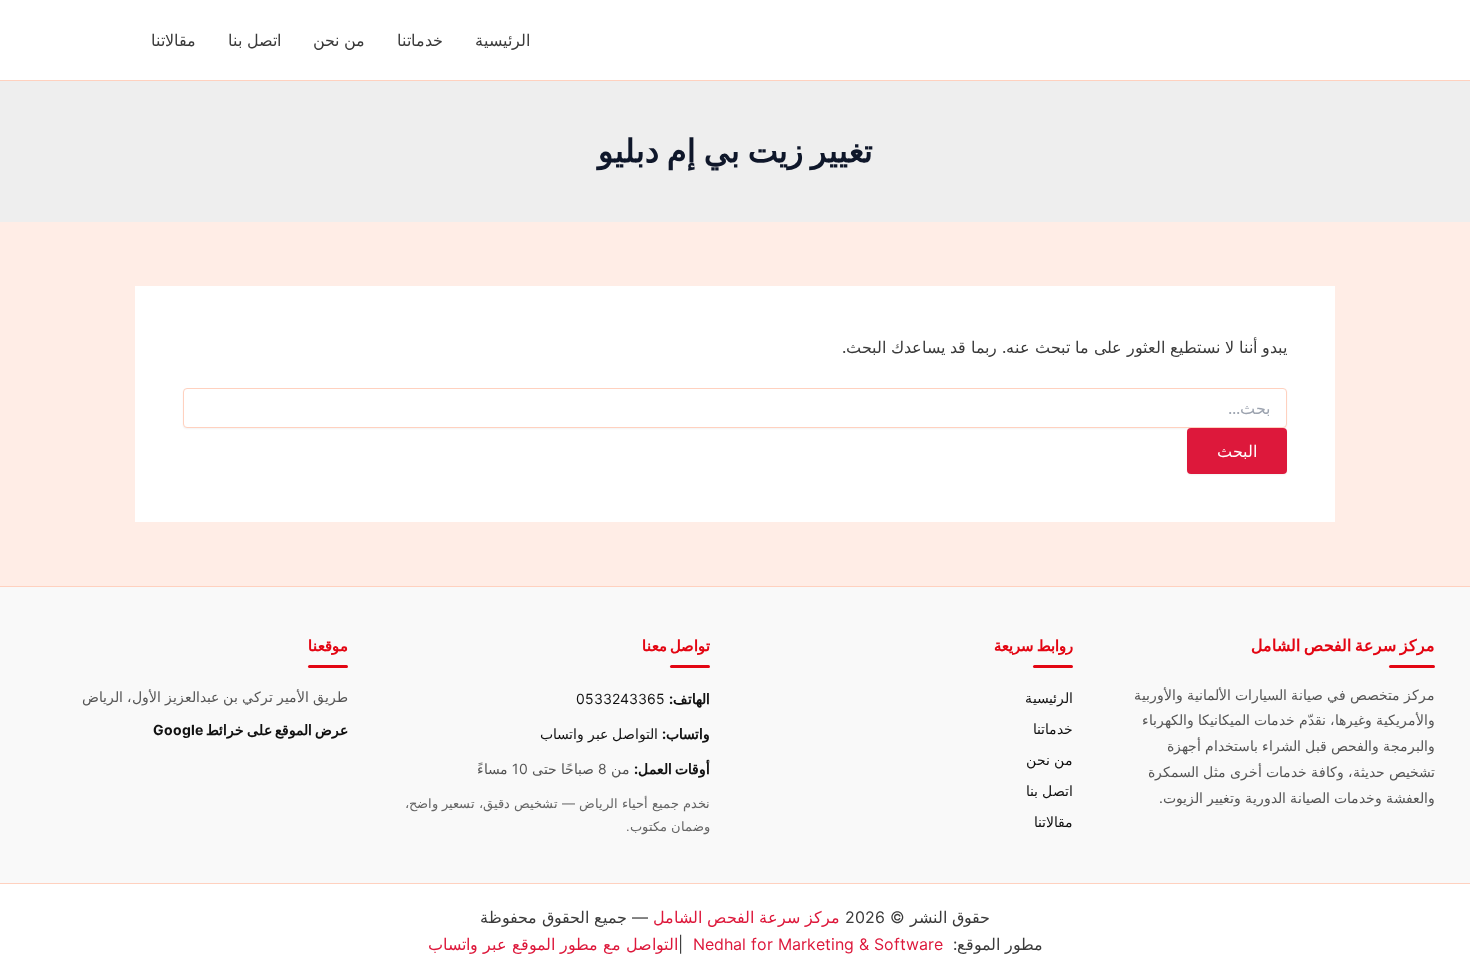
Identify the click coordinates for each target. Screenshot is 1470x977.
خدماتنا (420, 40)
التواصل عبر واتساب (599, 733)
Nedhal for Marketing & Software (818, 944)
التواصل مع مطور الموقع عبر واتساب (553, 944)
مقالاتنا (173, 40)
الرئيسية (502, 40)
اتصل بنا (254, 40)
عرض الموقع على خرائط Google (250, 729)
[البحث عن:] (735, 408)
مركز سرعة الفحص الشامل (746, 917)
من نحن (339, 40)
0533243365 (620, 698)
